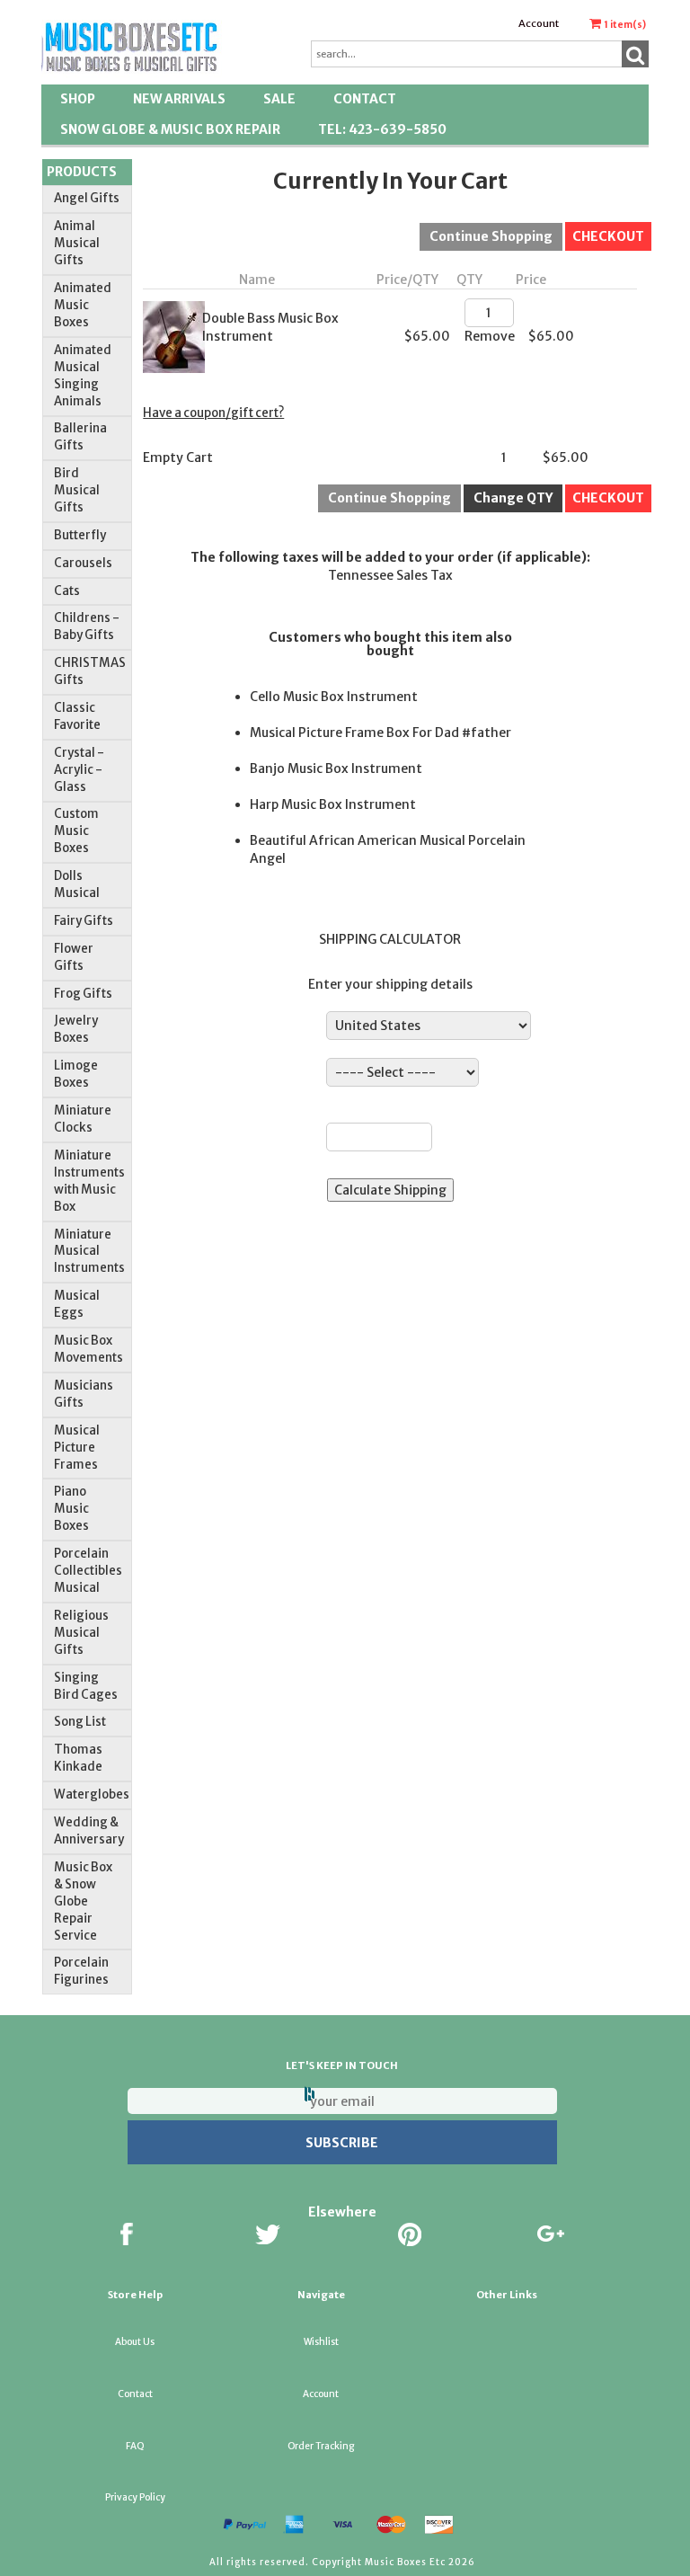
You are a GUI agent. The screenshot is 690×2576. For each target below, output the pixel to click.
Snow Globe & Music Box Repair (170, 129)
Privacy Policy (135, 2497)
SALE (279, 99)
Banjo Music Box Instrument (336, 768)
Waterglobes (92, 1794)
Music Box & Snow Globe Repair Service (83, 1901)
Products (82, 172)
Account (539, 23)
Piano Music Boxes (71, 1509)
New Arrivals (179, 99)
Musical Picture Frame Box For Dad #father (380, 733)
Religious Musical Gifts (81, 1633)
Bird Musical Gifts (77, 490)
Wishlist (321, 2342)
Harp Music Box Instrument (333, 804)
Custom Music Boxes (76, 831)
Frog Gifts (83, 994)
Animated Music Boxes (83, 305)
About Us (135, 2342)
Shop (78, 99)
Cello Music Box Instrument (334, 697)
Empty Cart (178, 457)
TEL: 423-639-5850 (382, 129)
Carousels (83, 563)
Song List (80, 1722)
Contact (365, 99)
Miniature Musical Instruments (89, 1252)
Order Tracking (321, 2446)
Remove (490, 336)
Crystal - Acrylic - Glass (79, 770)
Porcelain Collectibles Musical (88, 1571)
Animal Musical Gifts (77, 243)
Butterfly (80, 535)
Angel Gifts (87, 198)
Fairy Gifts (84, 921)
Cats (67, 591)
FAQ (135, 2446)
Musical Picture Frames (77, 1448)
